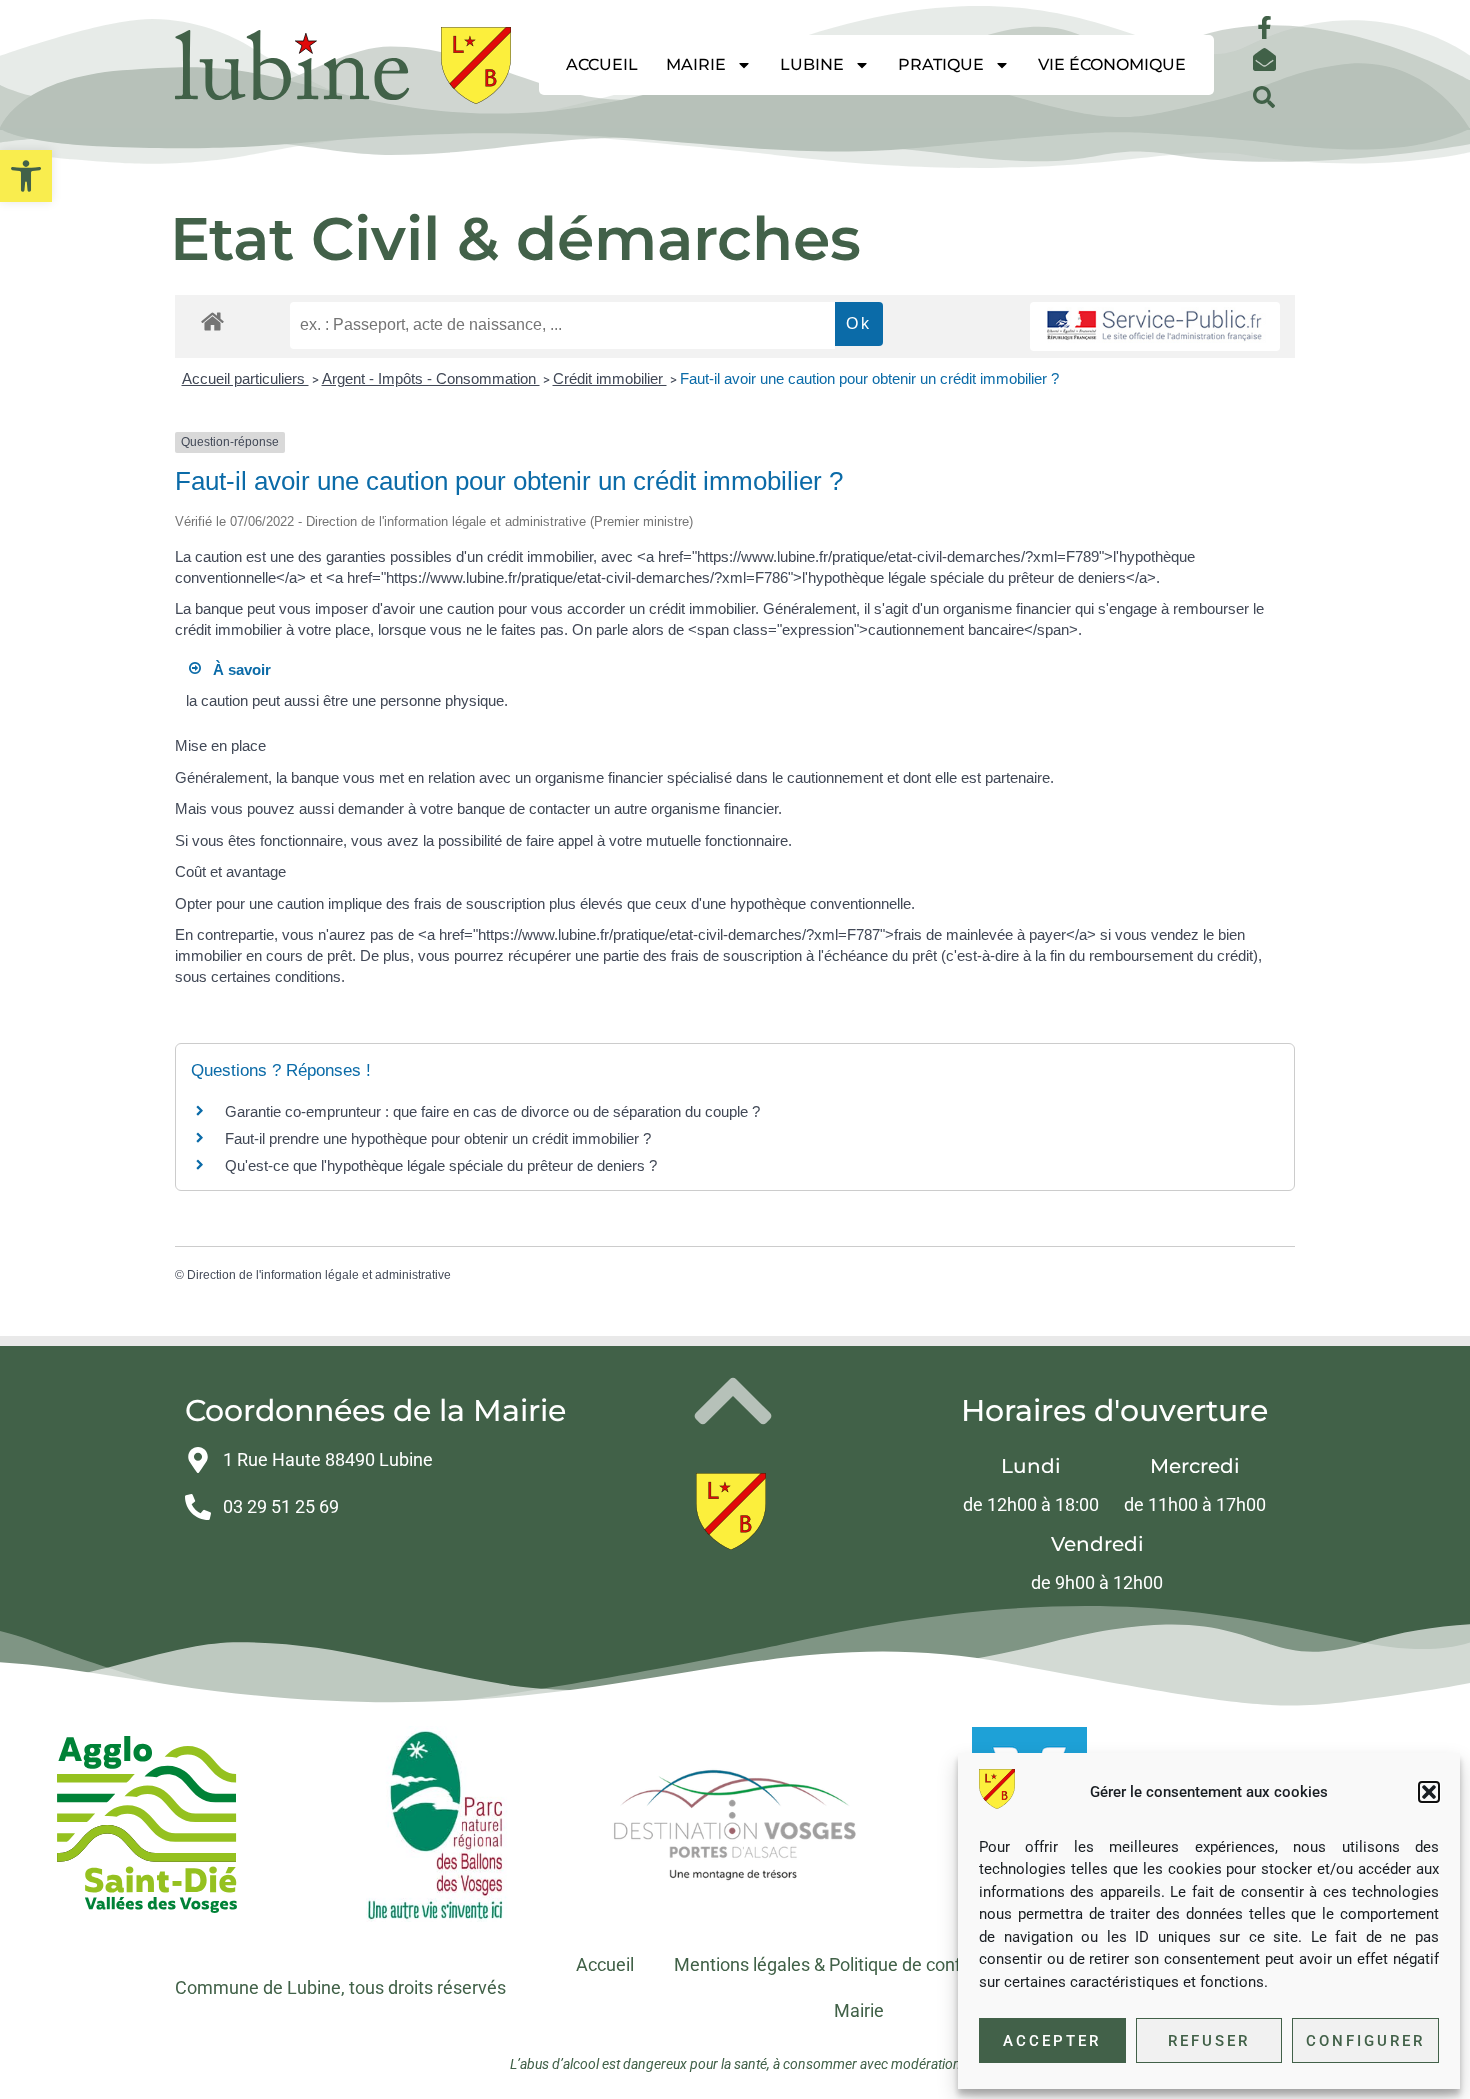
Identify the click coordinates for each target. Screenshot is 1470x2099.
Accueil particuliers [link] (245, 378)
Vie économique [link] (1112, 64)
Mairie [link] (696, 64)
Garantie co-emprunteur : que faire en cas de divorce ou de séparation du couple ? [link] (492, 1111)
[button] (1429, 1792)
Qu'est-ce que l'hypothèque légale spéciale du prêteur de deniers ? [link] (441, 1165)
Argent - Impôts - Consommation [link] (431, 378)
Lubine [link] (812, 64)
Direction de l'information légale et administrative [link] (319, 1275)
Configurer (1365, 2041)
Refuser (1209, 2041)
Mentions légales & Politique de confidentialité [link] (856, 1964)
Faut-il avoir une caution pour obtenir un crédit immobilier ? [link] (869, 378)
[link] (26, 176)
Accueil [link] (602, 64)
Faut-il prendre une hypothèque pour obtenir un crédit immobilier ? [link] (438, 1138)
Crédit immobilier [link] (610, 378)
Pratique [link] (941, 64)
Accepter (1052, 2041)
